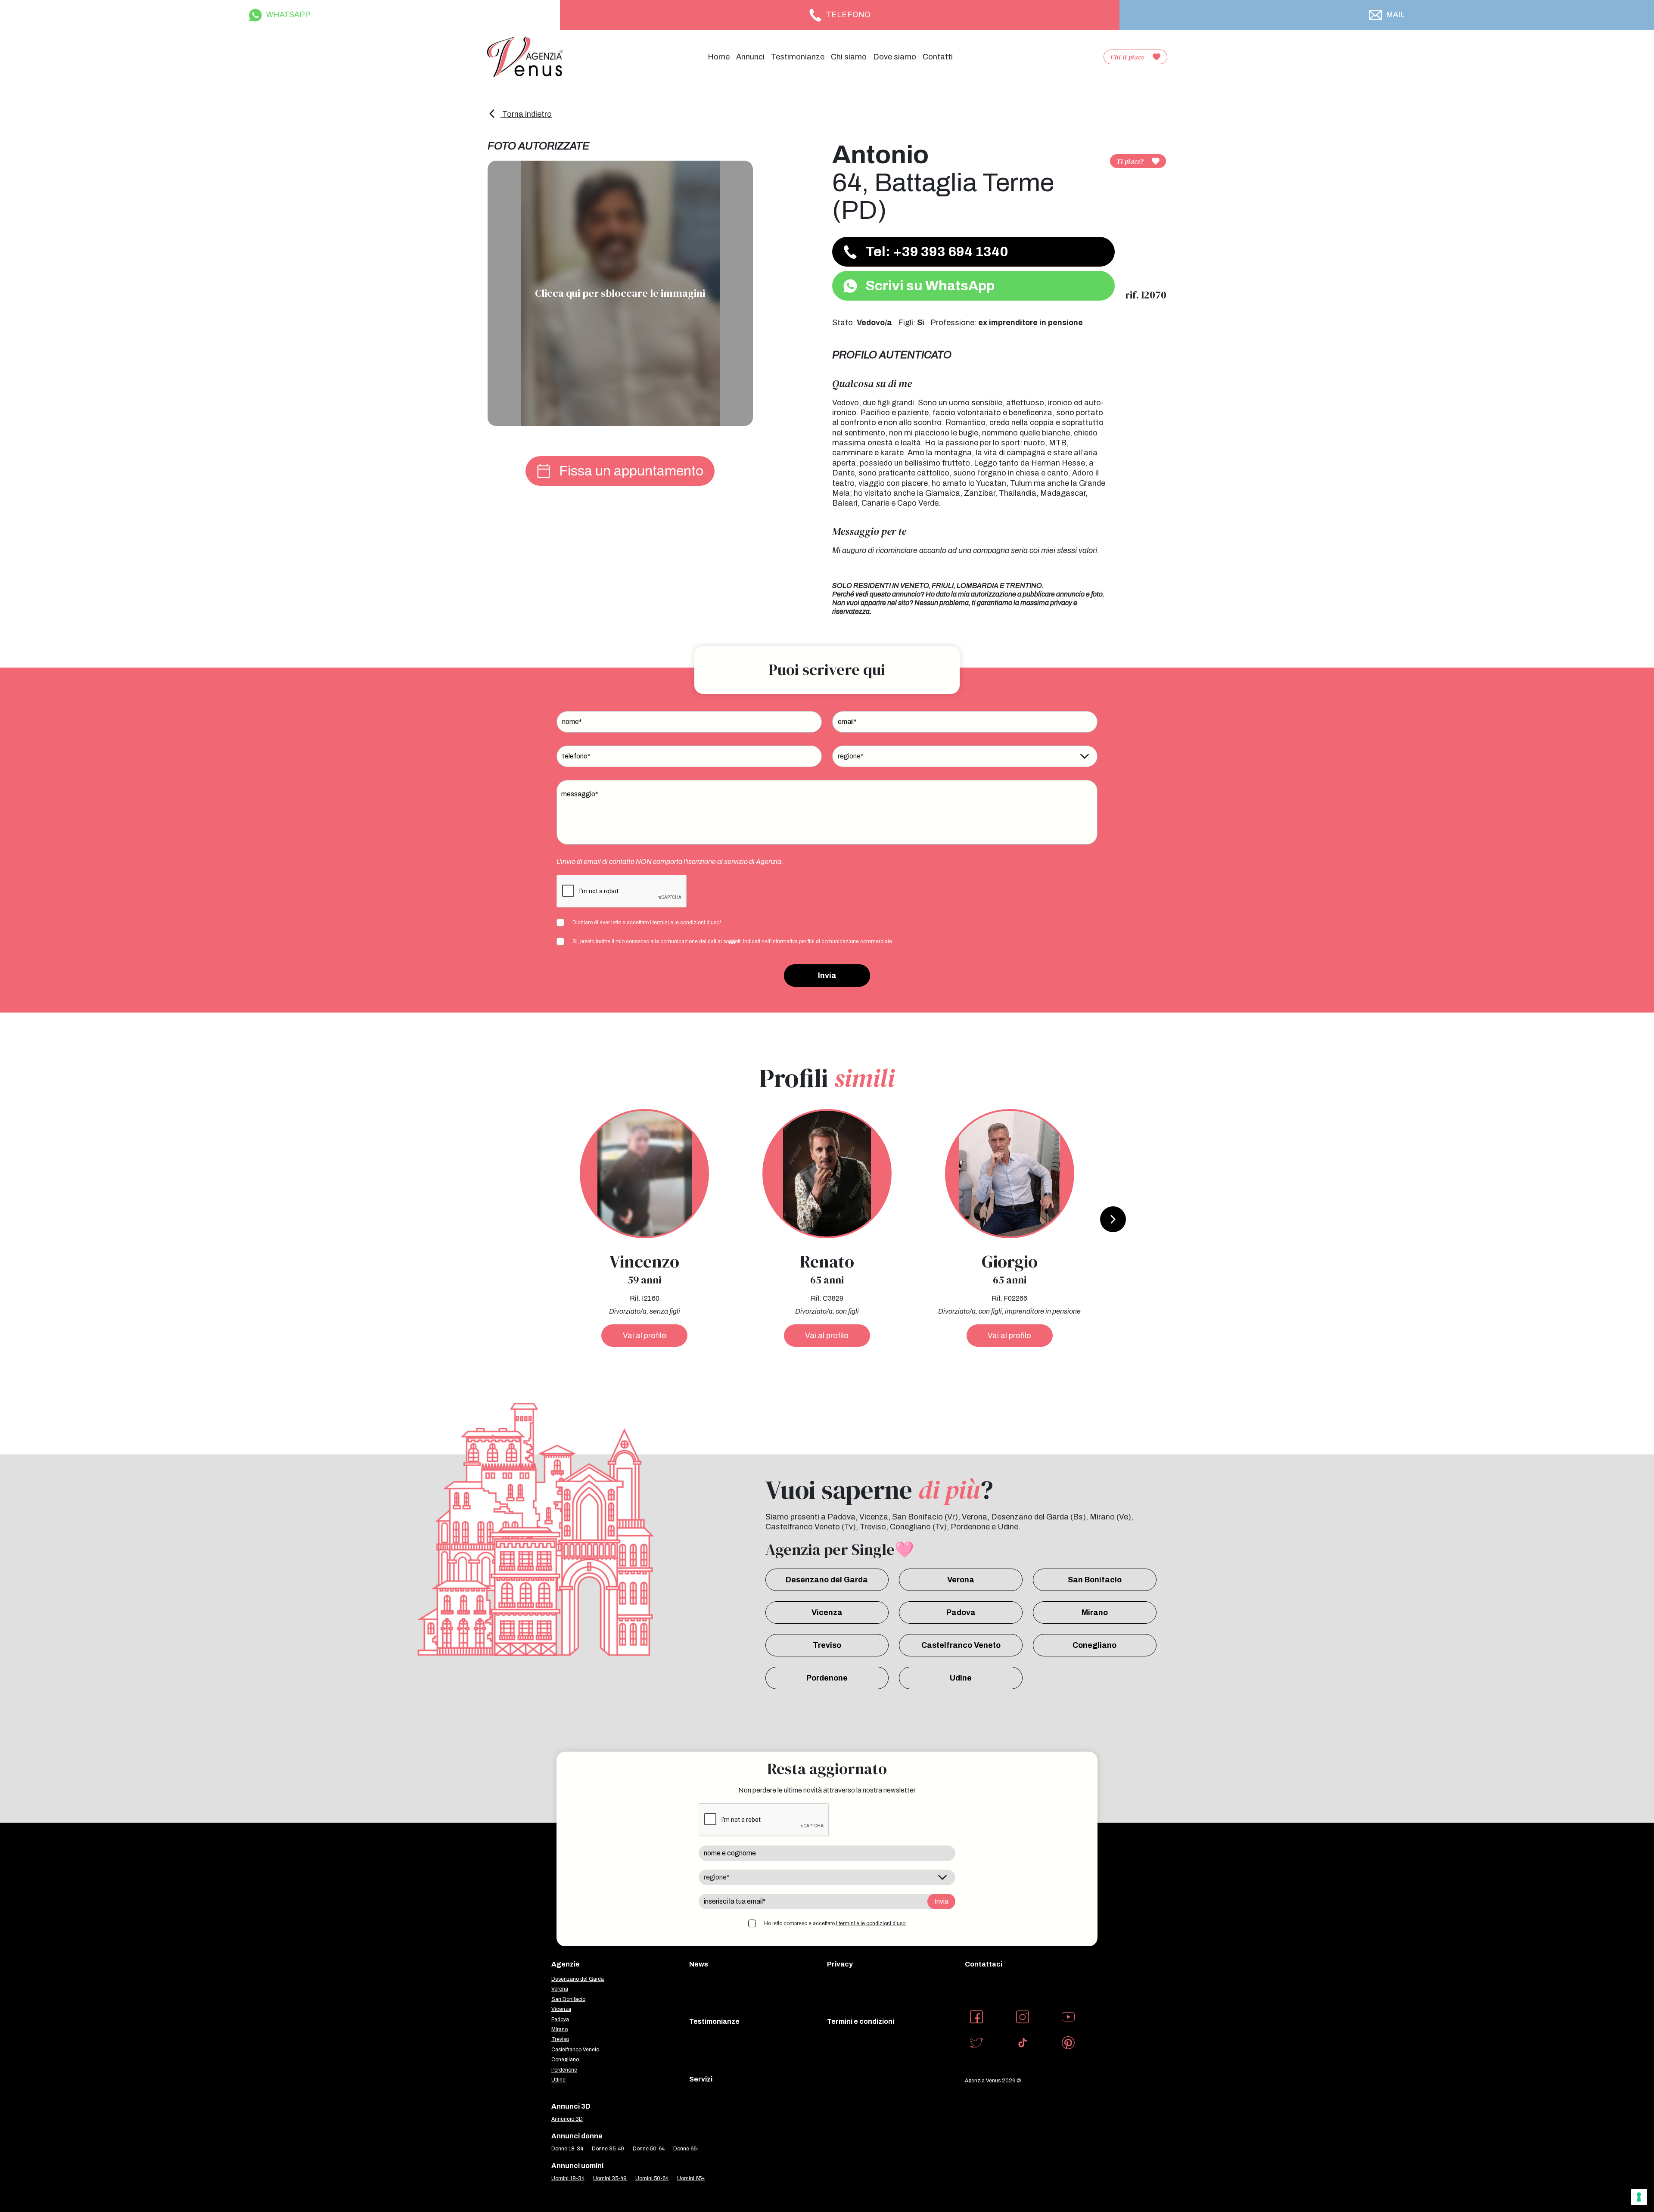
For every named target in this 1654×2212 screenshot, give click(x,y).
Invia (827, 976)
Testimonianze (798, 57)
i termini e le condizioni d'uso (685, 923)
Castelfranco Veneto (961, 1645)
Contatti (938, 57)
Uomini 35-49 (610, 2178)
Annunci (750, 57)
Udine (961, 1678)
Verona (961, 1580)
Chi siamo (849, 57)
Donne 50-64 (649, 2149)
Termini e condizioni (861, 2021)
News (699, 1964)
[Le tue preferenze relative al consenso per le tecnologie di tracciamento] (1639, 2197)
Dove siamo (895, 57)
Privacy (840, 1964)
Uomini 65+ (691, 2178)
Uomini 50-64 (652, 2178)
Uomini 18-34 (568, 2178)
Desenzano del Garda (827, 1580)
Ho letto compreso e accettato (835, 1923)
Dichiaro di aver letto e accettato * (647, 923)
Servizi (701, 2079)
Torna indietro (526, 114)
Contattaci (984, 1964)
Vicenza (827, 1612)
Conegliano (1094, 1645)
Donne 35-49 (608, 2149)
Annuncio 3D (567, 2119)
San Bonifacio (1095, 1580)
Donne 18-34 (567, 2149)
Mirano (1095, 1612)
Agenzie (566, 1964)
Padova (961, 1612)
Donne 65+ (686, 2149)
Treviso (827, 1645)
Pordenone (827, 1678)
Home (719, 57)
